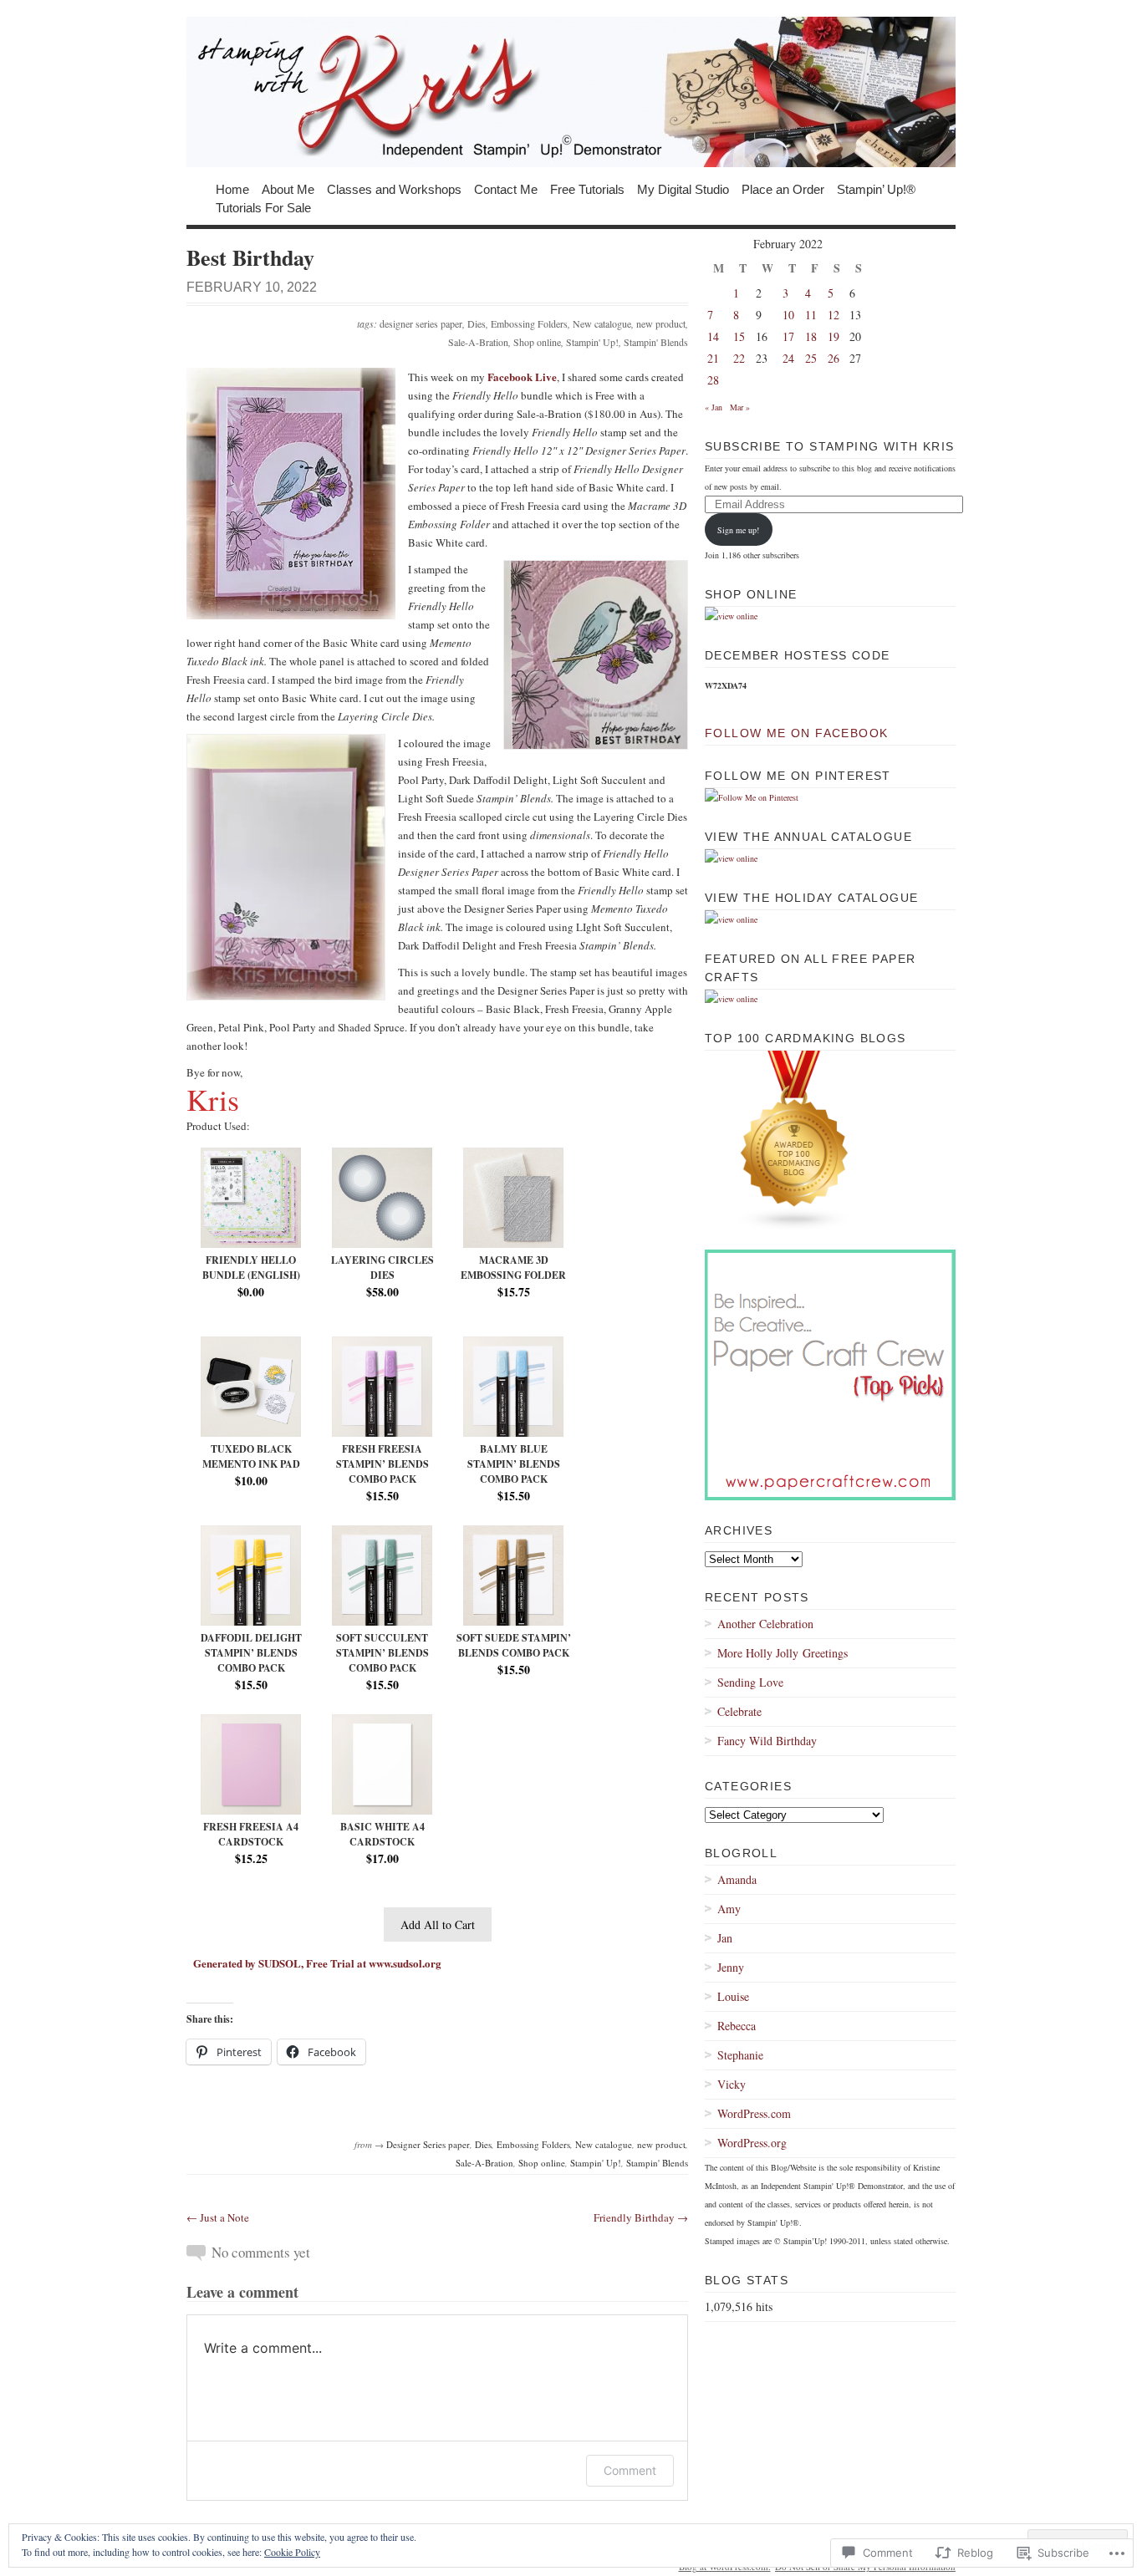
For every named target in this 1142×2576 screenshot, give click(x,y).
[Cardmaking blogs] (795, 1228)
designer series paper (421, 323)
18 (811, 336)
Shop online (537, 342)
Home (232, 188)
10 (788, 315)
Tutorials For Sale (263, 207)
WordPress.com (754, 2113)
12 (834, 315)
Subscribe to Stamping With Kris (829, 446)
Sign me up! (738, 530)
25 (811, 358)
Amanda (737, 1879)
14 (713, 336)
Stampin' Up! (592, 342)
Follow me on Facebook (796, 733)
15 (739, 336)
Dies (477, 323)
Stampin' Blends (656, 342)
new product (661, 323)
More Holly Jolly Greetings (783, 1653)
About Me (288, 188)
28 (713, 380)
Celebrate (739, 1711)
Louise (733, 1996)
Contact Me (506, 188)
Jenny (731, 1967)
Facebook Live (522, 377)
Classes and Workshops (394, 188)
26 (834, 358)
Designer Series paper (428, 2144)
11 (811, 315)
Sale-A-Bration (478, 342)
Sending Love (750, 1682)
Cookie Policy (292, 2552)
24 (788, 358)
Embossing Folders (529, 323)
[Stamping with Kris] (571, 92)
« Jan (714, 407)
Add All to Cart (438, 1924)
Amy (729, 1909)
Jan (725, 1938)
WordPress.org (752, 2143)
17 (788, 336)
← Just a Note (218, 2217)
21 (713, 358)
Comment (630, 2470)
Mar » (740, 407)
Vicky (732, 2084)
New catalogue (602, 323)
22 (739, 358)
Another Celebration (765, 1624)
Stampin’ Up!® (876, 188)
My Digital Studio (683, 188)
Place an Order (783, 188)
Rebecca (737, 2026)
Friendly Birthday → (641, 2217)
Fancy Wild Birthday (767, 1741)
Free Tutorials (587, 188)
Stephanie (740, 2055)
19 (834, 336)
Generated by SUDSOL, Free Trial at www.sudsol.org (317, 1963)
